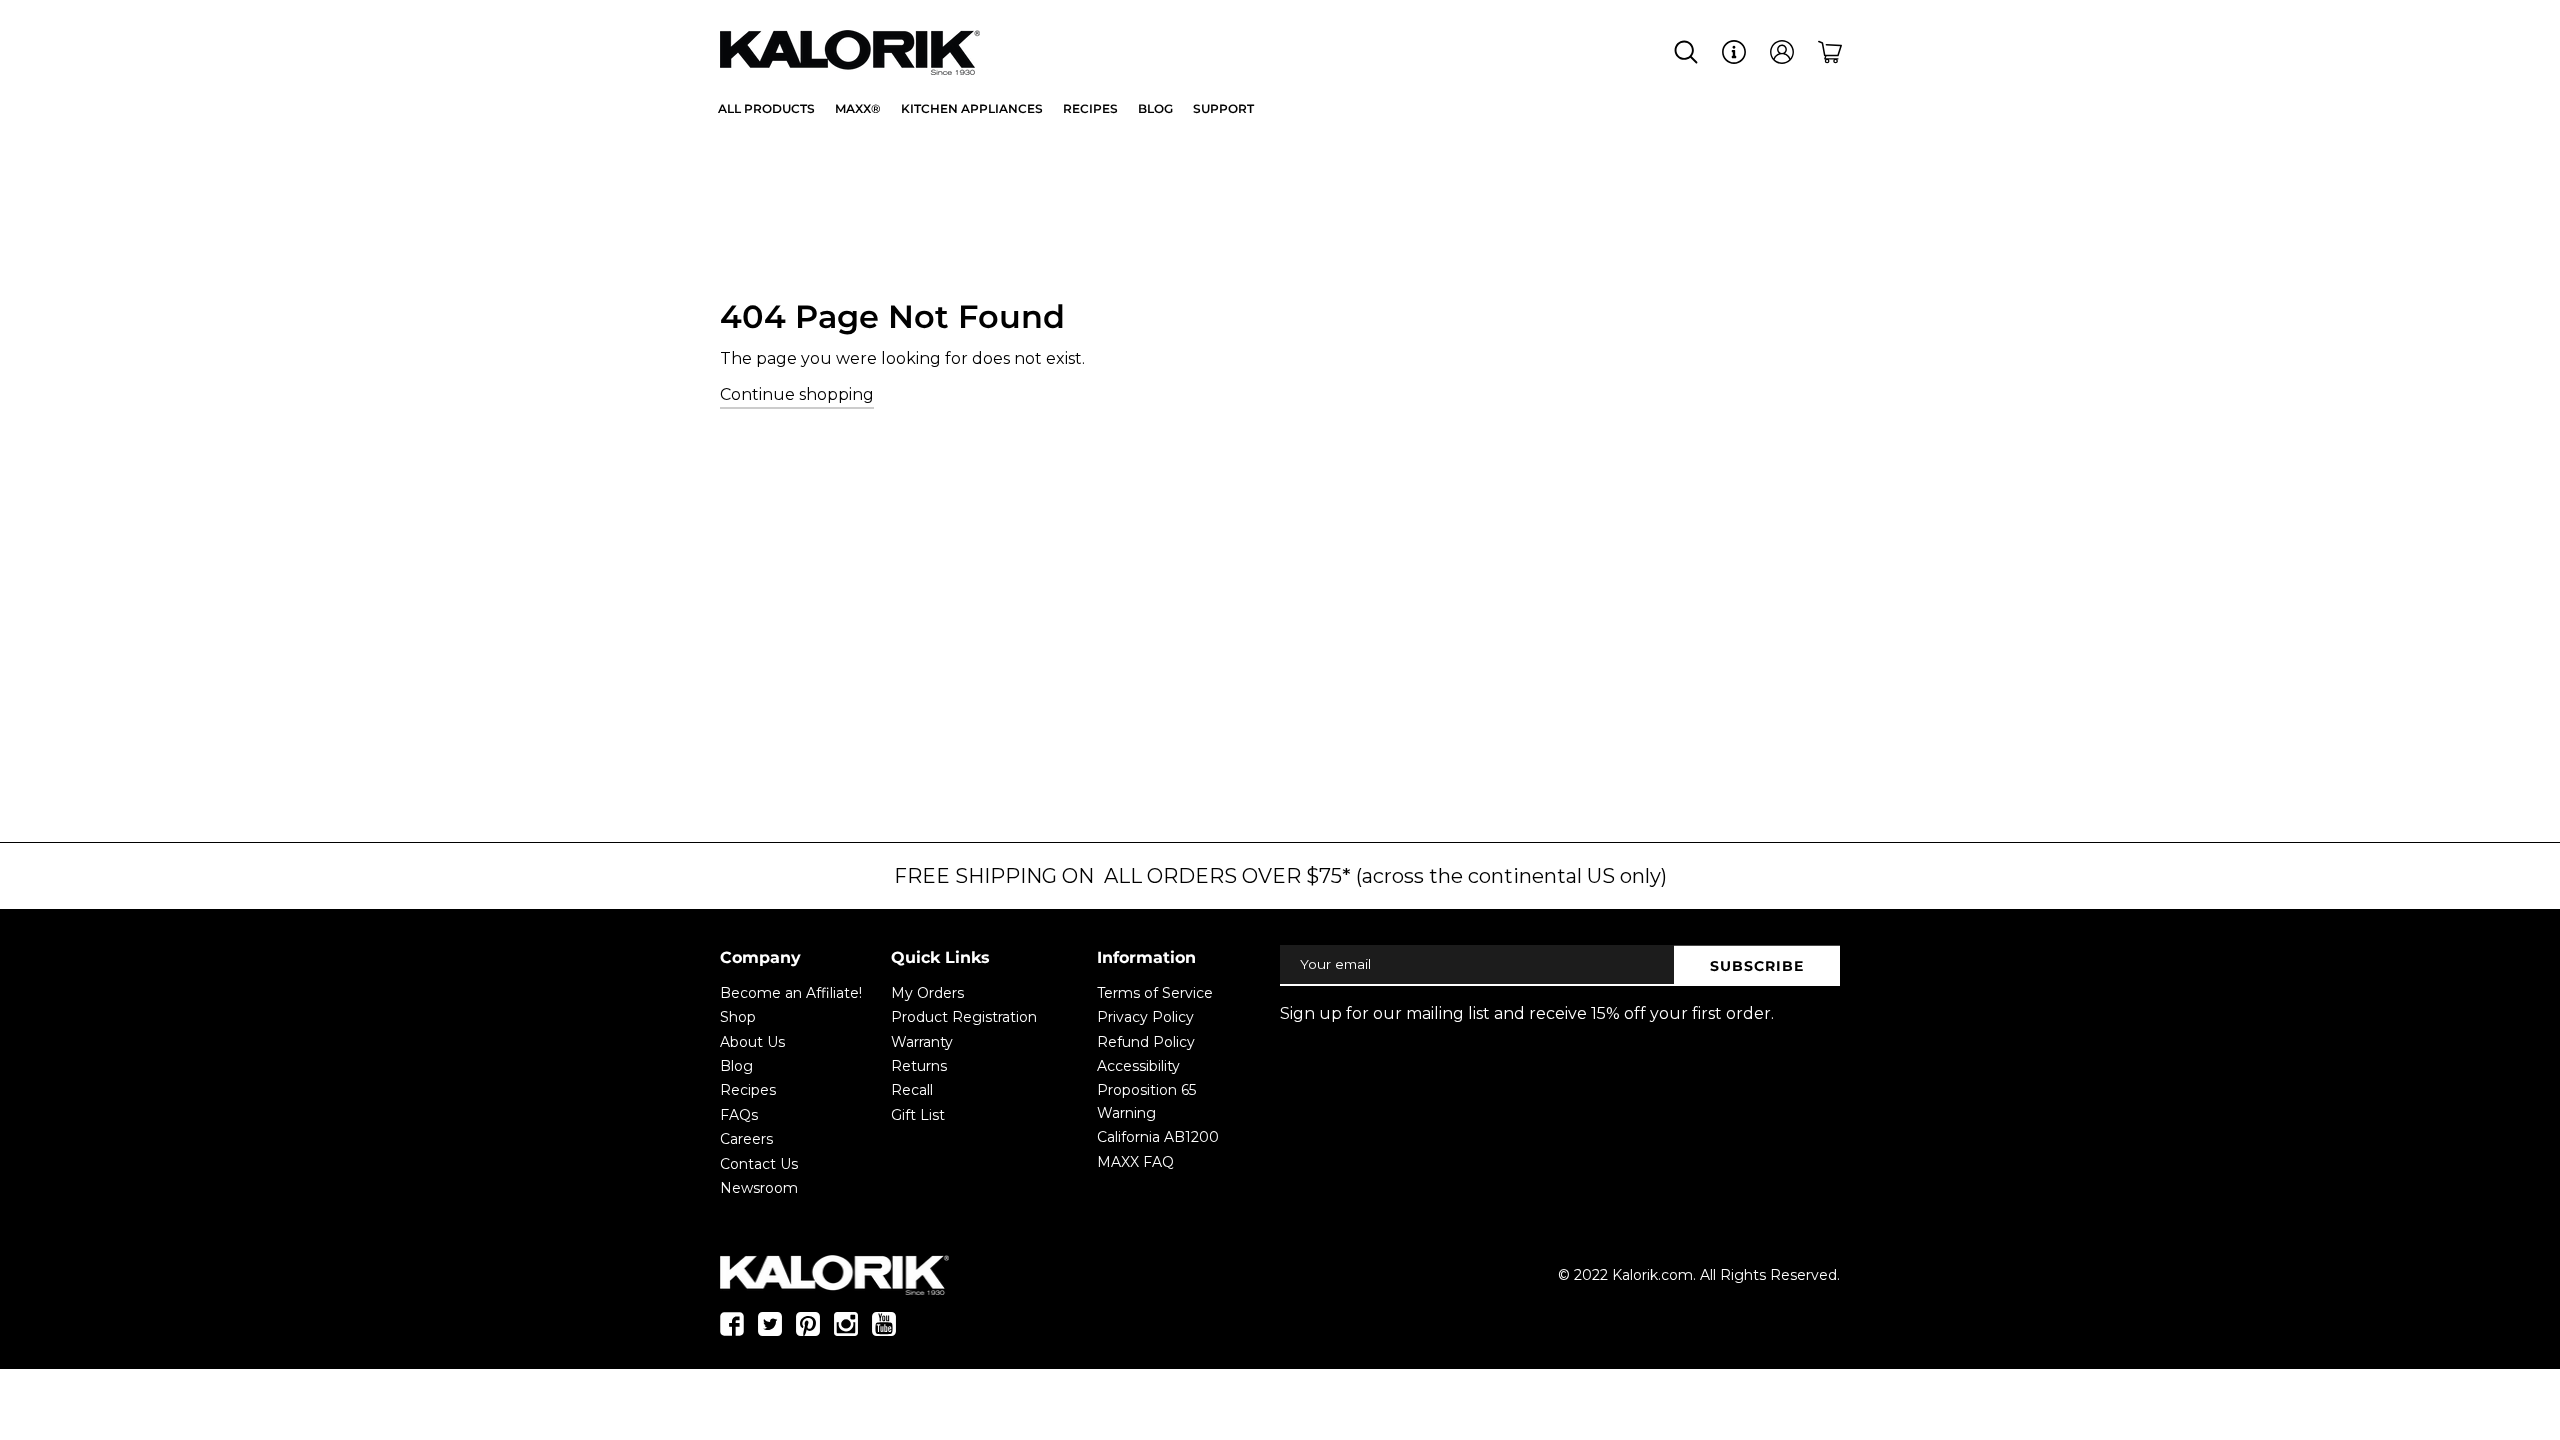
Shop (738, 1017)
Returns (919, 1066)
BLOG (1155, 108)
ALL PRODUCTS (766, 108)
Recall (912, 1090)
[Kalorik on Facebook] (732, 1330)
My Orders (927, 993)
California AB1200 (1158, 1137)
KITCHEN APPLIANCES (972, 108)
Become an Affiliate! (791, 993)
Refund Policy (1146, 1042)
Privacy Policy (1145, 1017)
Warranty (922, 1042)
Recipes (748, 1090)
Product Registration (964, 1017)
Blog (736, 1066)
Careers (746, 1139)
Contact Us (759, 1164)
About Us (752, 1042)
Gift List (918, 1115)
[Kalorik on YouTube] (884, 1330)
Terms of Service (1155, 993)
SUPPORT (1223, 108)
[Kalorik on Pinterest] (808, 1330)
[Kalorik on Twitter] (770, 1330)
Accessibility (1138, 1066)
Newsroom (759, 1188)
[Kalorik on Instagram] (846, 1330)
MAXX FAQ (1135, 1162)
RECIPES (1090, 108)
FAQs (739, 1115)
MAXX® (858, 108)
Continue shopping (797, 394)
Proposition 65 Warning (1146, 1101)
